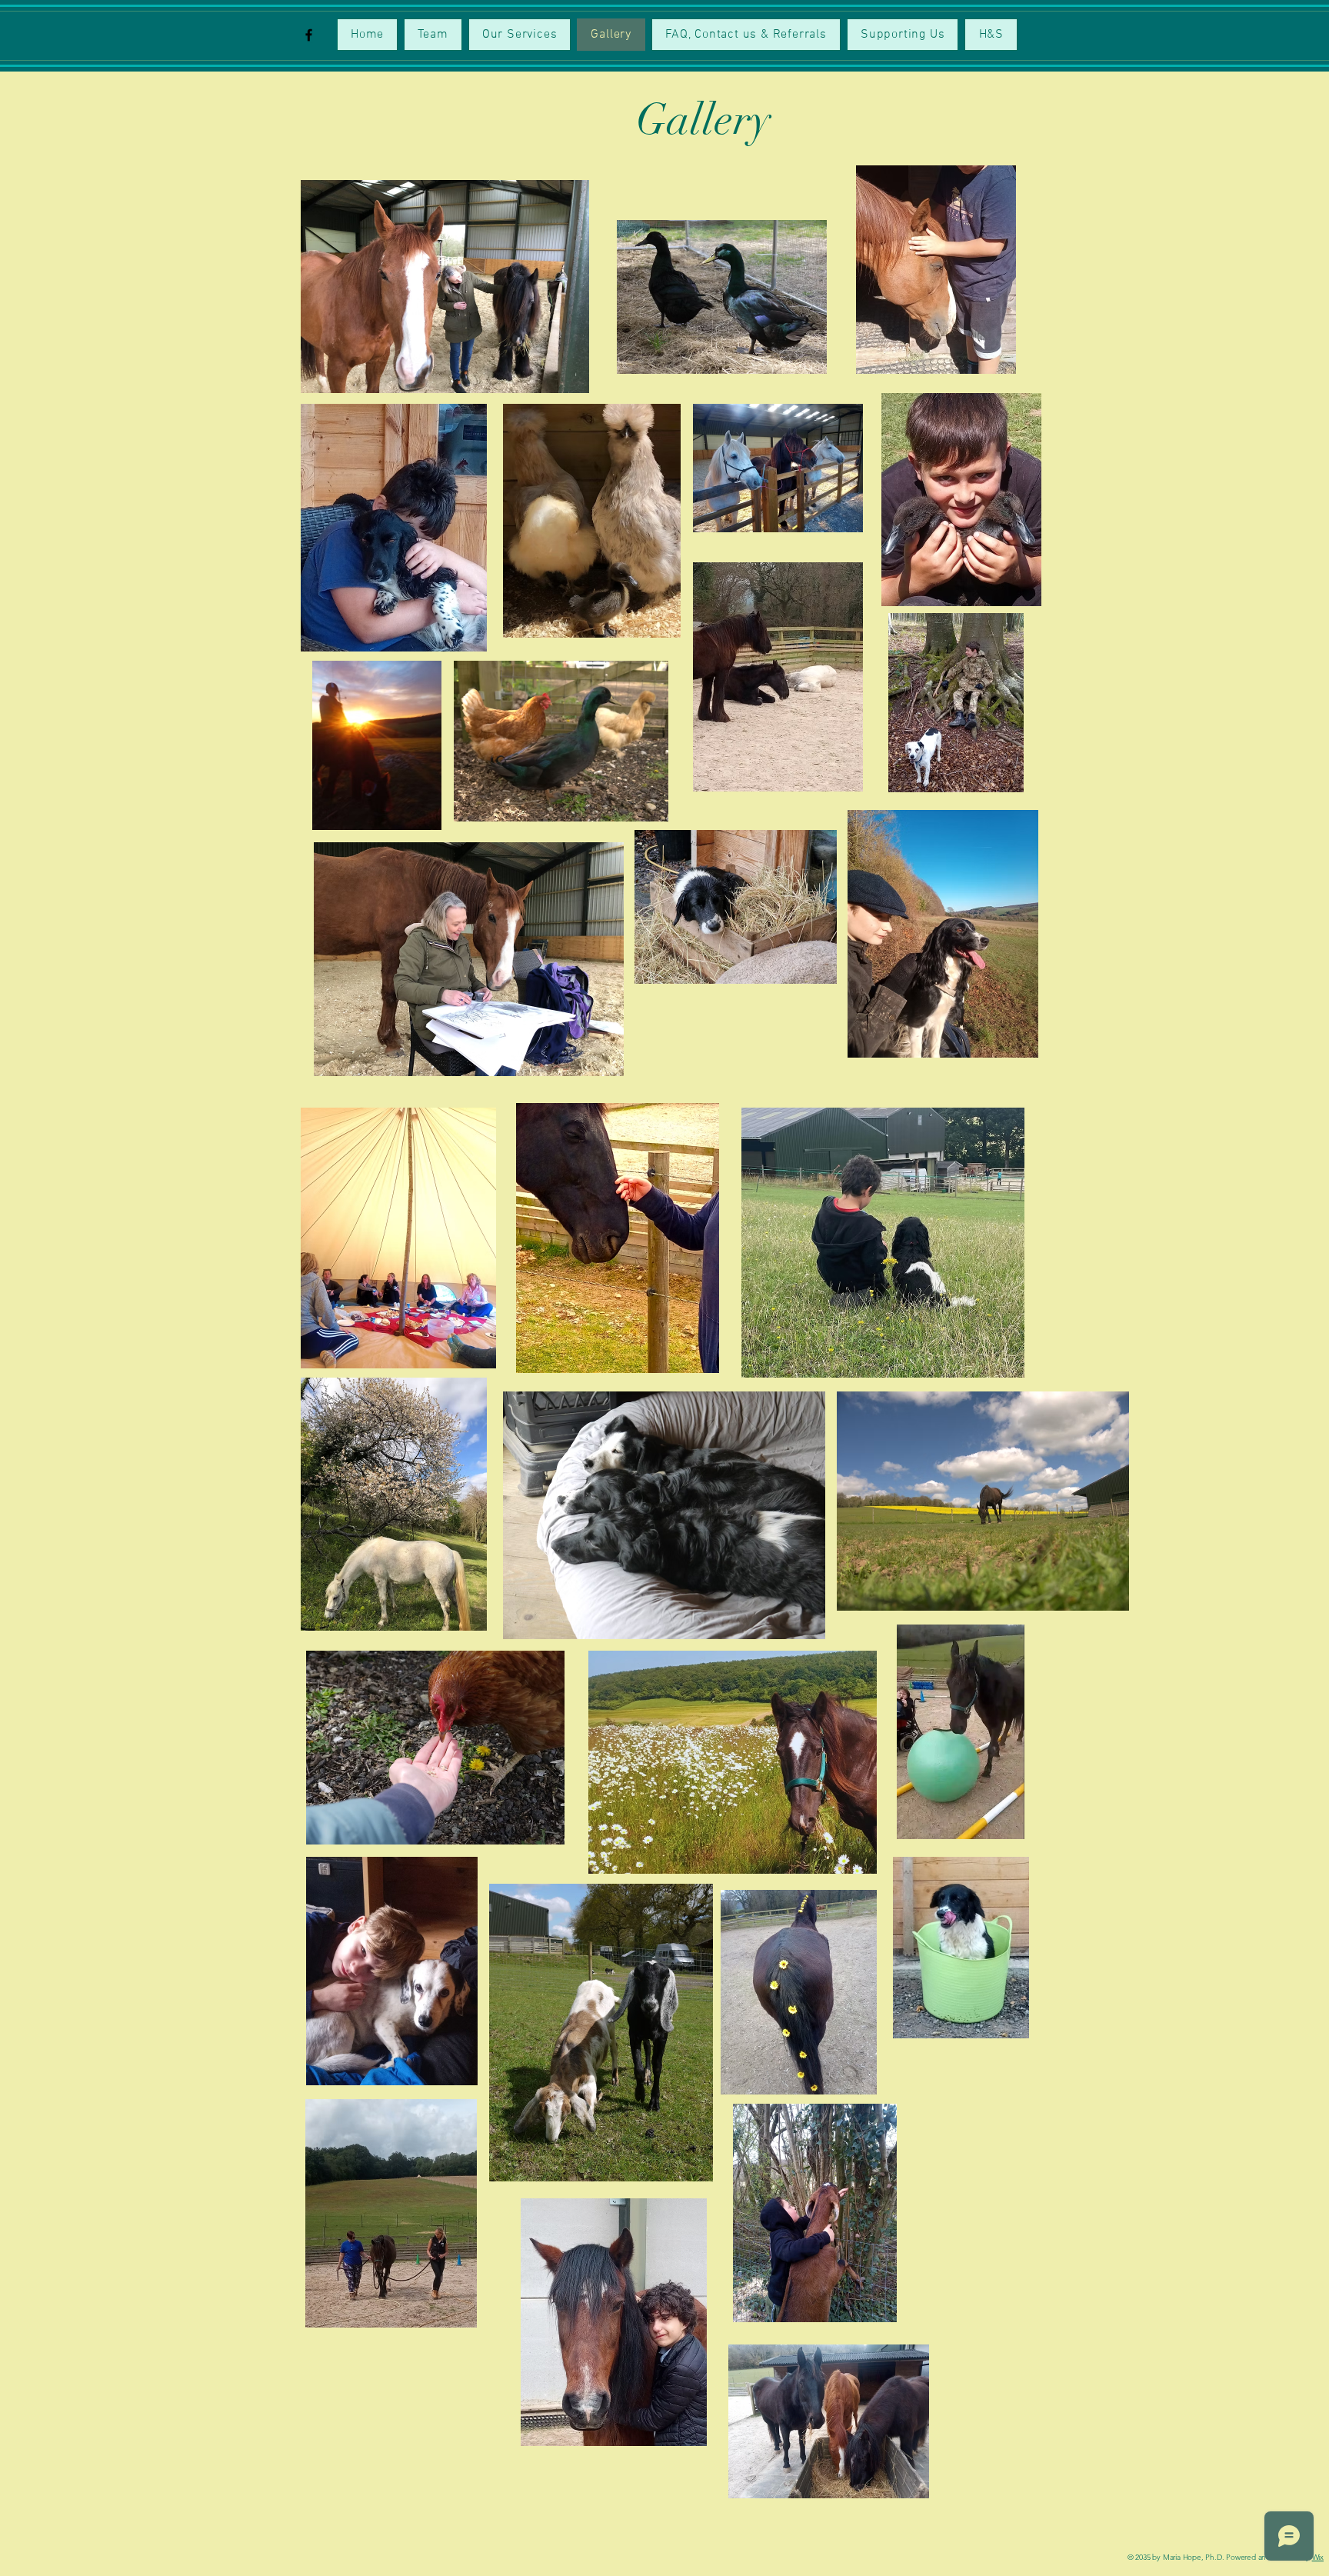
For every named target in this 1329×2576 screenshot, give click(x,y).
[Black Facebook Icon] (309, 35)
